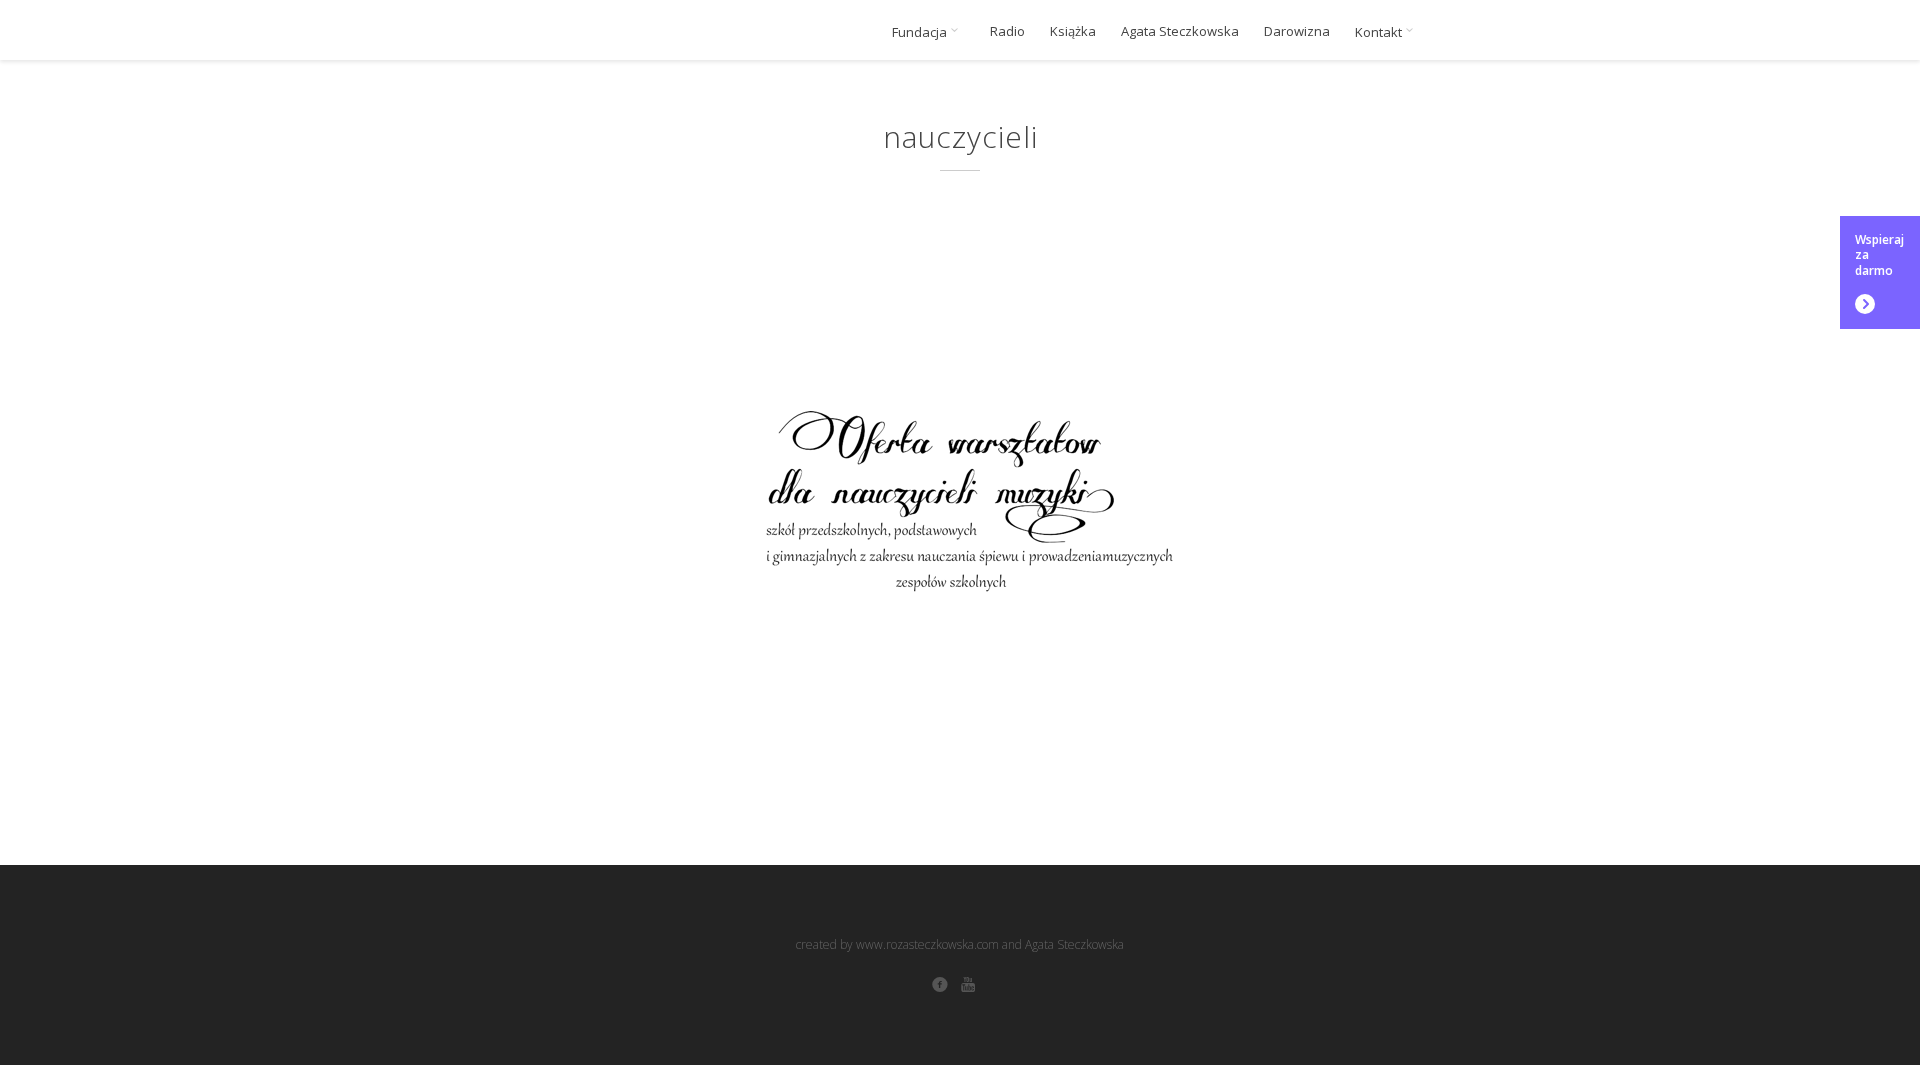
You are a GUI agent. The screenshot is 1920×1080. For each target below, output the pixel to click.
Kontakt (1380, 32)
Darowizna (1297, 31)
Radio (1007, 31)
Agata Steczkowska (1180, 31)
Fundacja (921, 32)
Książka (1073, 31)
